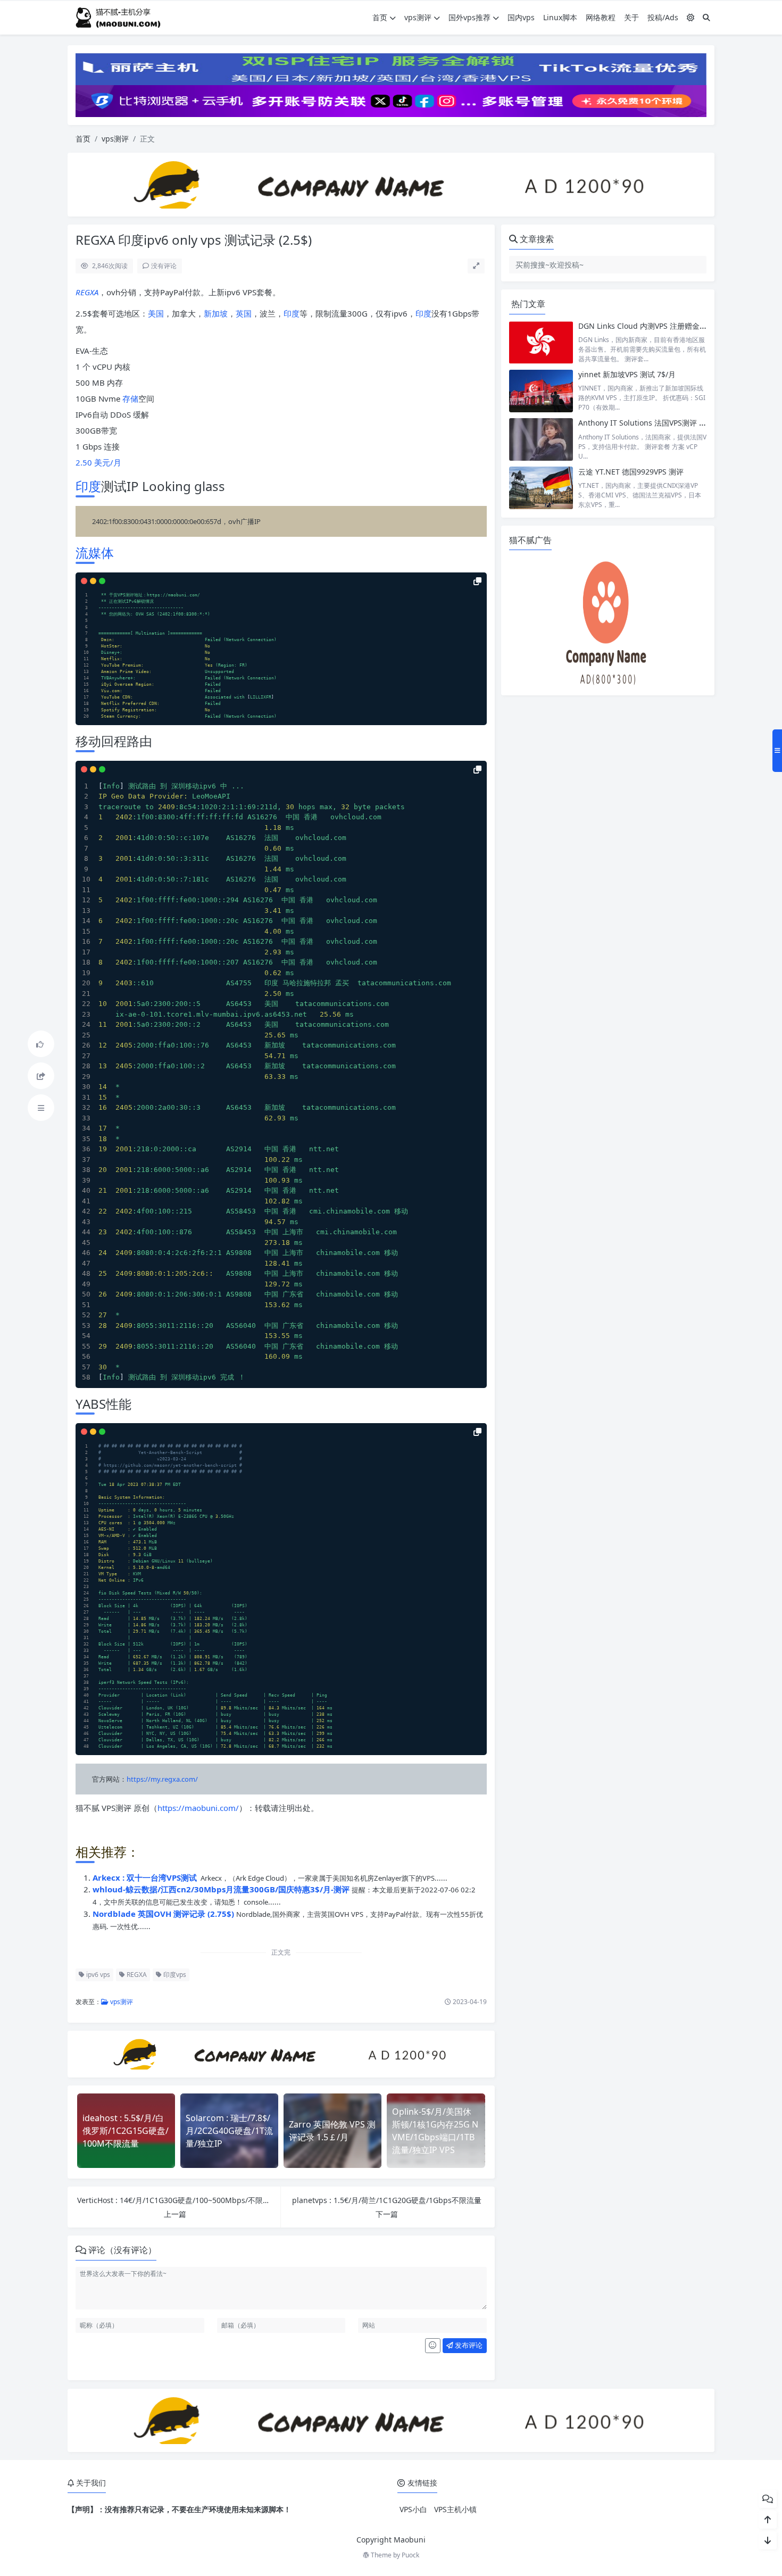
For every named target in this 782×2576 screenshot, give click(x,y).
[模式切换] (691, 17)
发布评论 (468, 2345)
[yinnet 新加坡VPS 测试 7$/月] (541, 391)
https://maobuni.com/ (198, 1808)
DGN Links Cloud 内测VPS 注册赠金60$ (645, 326)
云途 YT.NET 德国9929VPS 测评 (631, 472)
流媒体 (95, 552)
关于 (631, 17)
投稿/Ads (663, 17)
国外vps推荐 (469, 17)
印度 (292, 313)
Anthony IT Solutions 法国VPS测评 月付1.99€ (656, 423)
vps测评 (418, 17)
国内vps (521, 17)
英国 (244, 313)
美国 (156, 313)
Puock (410, 2555)
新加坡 (216, 313)
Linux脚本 (560, 17)
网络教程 (601, 17)
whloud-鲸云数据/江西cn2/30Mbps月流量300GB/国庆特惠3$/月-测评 (222, 1889)
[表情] (433, 2346)
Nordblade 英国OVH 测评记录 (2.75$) (164, 1914)
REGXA (87, 292)
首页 (380, 17)
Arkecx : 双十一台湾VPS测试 (146, 1877)
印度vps (174, 1975)
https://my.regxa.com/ (162, 1779)
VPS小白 (413, 2509)
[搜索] (706, 17)
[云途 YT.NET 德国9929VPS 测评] (541, 488)
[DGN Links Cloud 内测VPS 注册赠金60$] (541, 342)
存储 (130, 398)
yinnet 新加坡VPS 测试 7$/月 (627, 374)
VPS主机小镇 (455, 2509)
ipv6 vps (97, 1975)
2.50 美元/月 (98, 462)
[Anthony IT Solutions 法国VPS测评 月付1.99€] (541, 439)
